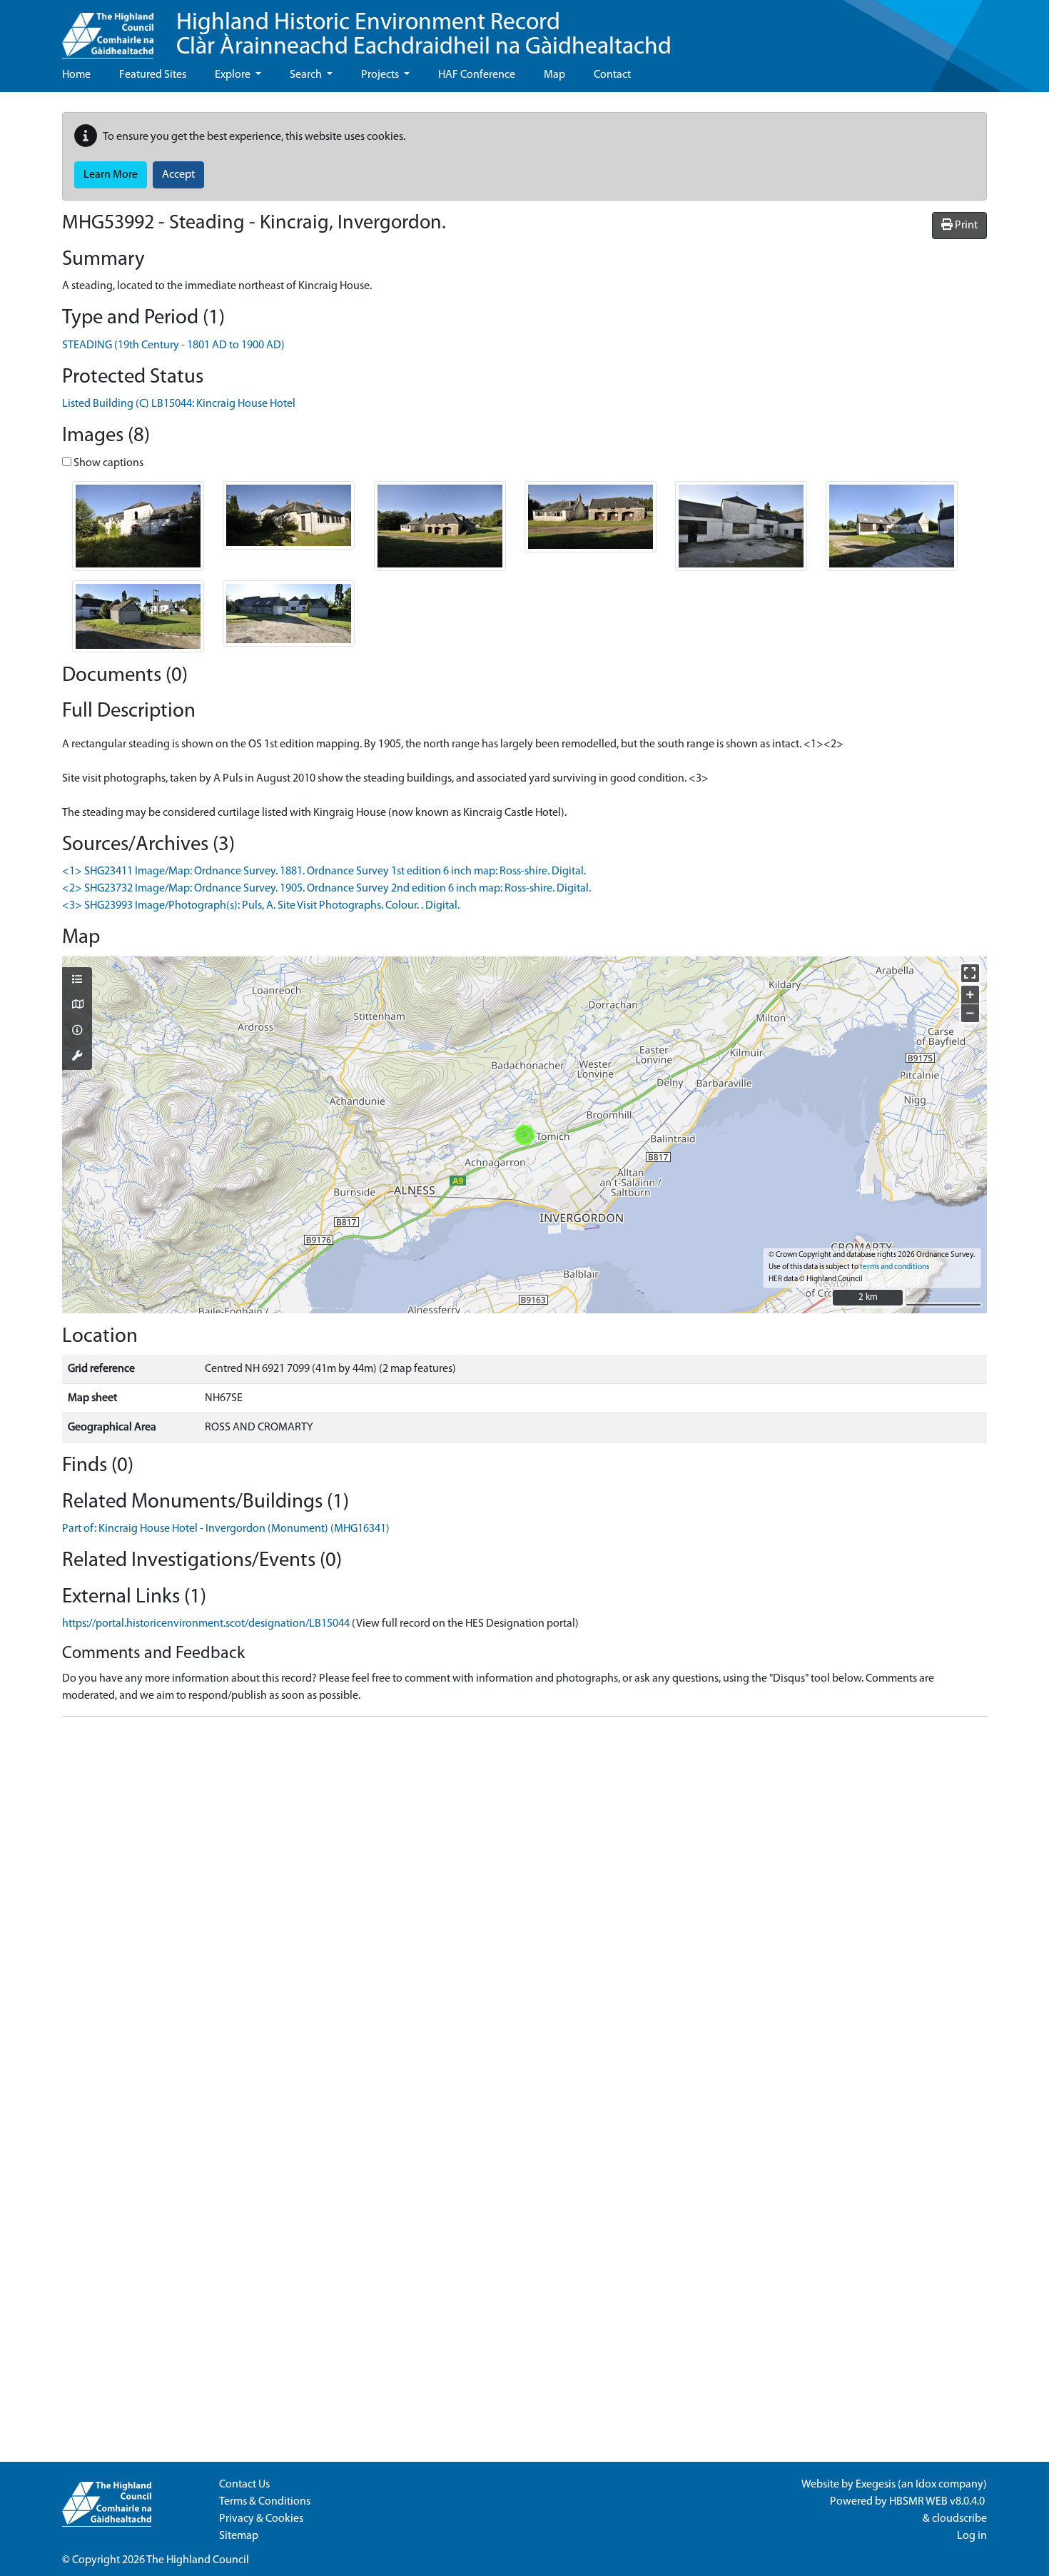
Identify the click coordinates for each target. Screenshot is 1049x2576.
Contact (612, 75)
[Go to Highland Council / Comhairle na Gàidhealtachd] (108, 29)
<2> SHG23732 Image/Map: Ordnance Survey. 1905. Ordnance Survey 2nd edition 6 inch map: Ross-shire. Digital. (326, 889)
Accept (178, 175)
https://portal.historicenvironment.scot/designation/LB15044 (206, 1624)
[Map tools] (77, 1057)
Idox (926, 2485)
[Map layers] (77, 981)
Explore (234, 75)
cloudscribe (959, 2519)
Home (76, 75)
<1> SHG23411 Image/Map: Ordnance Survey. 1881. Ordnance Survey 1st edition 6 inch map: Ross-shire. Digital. (324, 872)
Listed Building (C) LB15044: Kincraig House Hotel (179, 404)
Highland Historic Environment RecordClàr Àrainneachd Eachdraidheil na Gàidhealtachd (424, 35)
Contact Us (244, 2485)
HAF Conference (477, 75)
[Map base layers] (77, 1006)
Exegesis (876, 2485)
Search (307, 75)
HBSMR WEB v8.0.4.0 (938, 2502)
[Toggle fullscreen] (970, 973)
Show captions (107, 463)
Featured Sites (153, 75)
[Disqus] (524, 1906)
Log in (972, 2536)
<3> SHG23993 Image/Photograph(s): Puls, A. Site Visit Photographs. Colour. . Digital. (261, 906)
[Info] (77, 1031)
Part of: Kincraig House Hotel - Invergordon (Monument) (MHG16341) (226, 1529)
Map (554, 75)
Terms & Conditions (265, 2502)
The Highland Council (198, 2560)
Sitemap (239, 2536)
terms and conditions (895, 1267)
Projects (381, 75)
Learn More (111, 175)
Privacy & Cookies (261, 2519)
